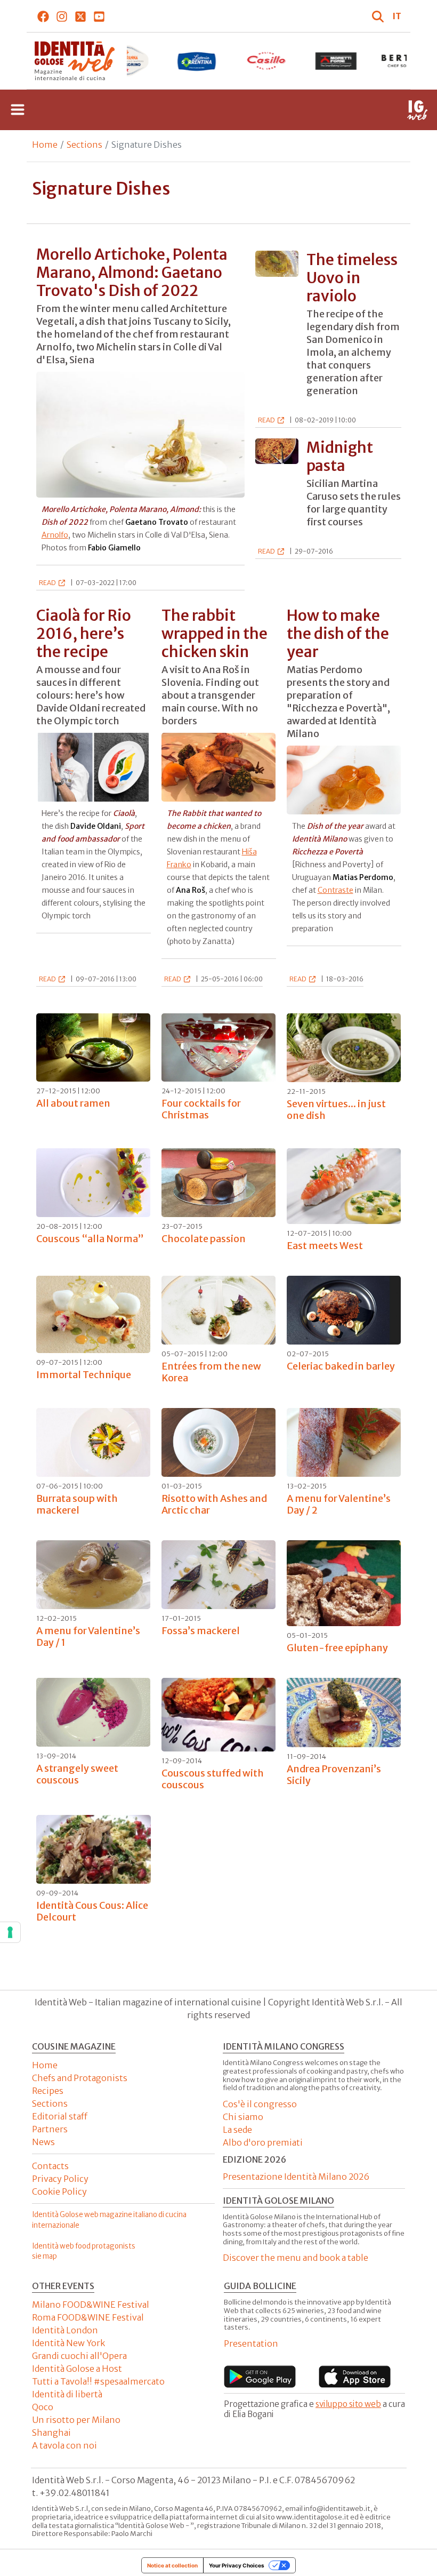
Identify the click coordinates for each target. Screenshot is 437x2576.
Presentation (251, 2343)
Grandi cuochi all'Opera (79, 2356)
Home (45, 145)
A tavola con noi (64, 2445)
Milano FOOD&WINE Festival (91, 2305)
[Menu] (18, 110)
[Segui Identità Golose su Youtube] (99, 16)
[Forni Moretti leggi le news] (266, 61)
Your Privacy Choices (237, 2565)
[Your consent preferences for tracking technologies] (10, 1932)
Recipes (48, 2091)
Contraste (335, 890)
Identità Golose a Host (77, 2369)
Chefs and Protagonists (80, 2078)
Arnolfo (55, 535)
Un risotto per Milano (76, 2420)
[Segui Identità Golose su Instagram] (62, 16)
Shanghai (51, 2433)
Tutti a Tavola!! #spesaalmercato (98, 2381)
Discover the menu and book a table (296, 2258)
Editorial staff (60, 2116)
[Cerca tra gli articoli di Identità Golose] (379, 16)
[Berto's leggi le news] (337, 61)
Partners (50, 2129)
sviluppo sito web (348, 2404)
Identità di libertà (67, 2394)
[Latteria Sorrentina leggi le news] (127, 61)
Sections (84, 145)
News (43, 2142)
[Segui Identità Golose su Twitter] (81, 16)
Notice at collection (172, 2565)
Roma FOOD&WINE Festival (88, 2317)
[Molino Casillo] (196, 61)
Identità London (65, 2330)
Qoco (43, 2407)
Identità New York (68, 2343)
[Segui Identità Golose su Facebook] (43, 16)
